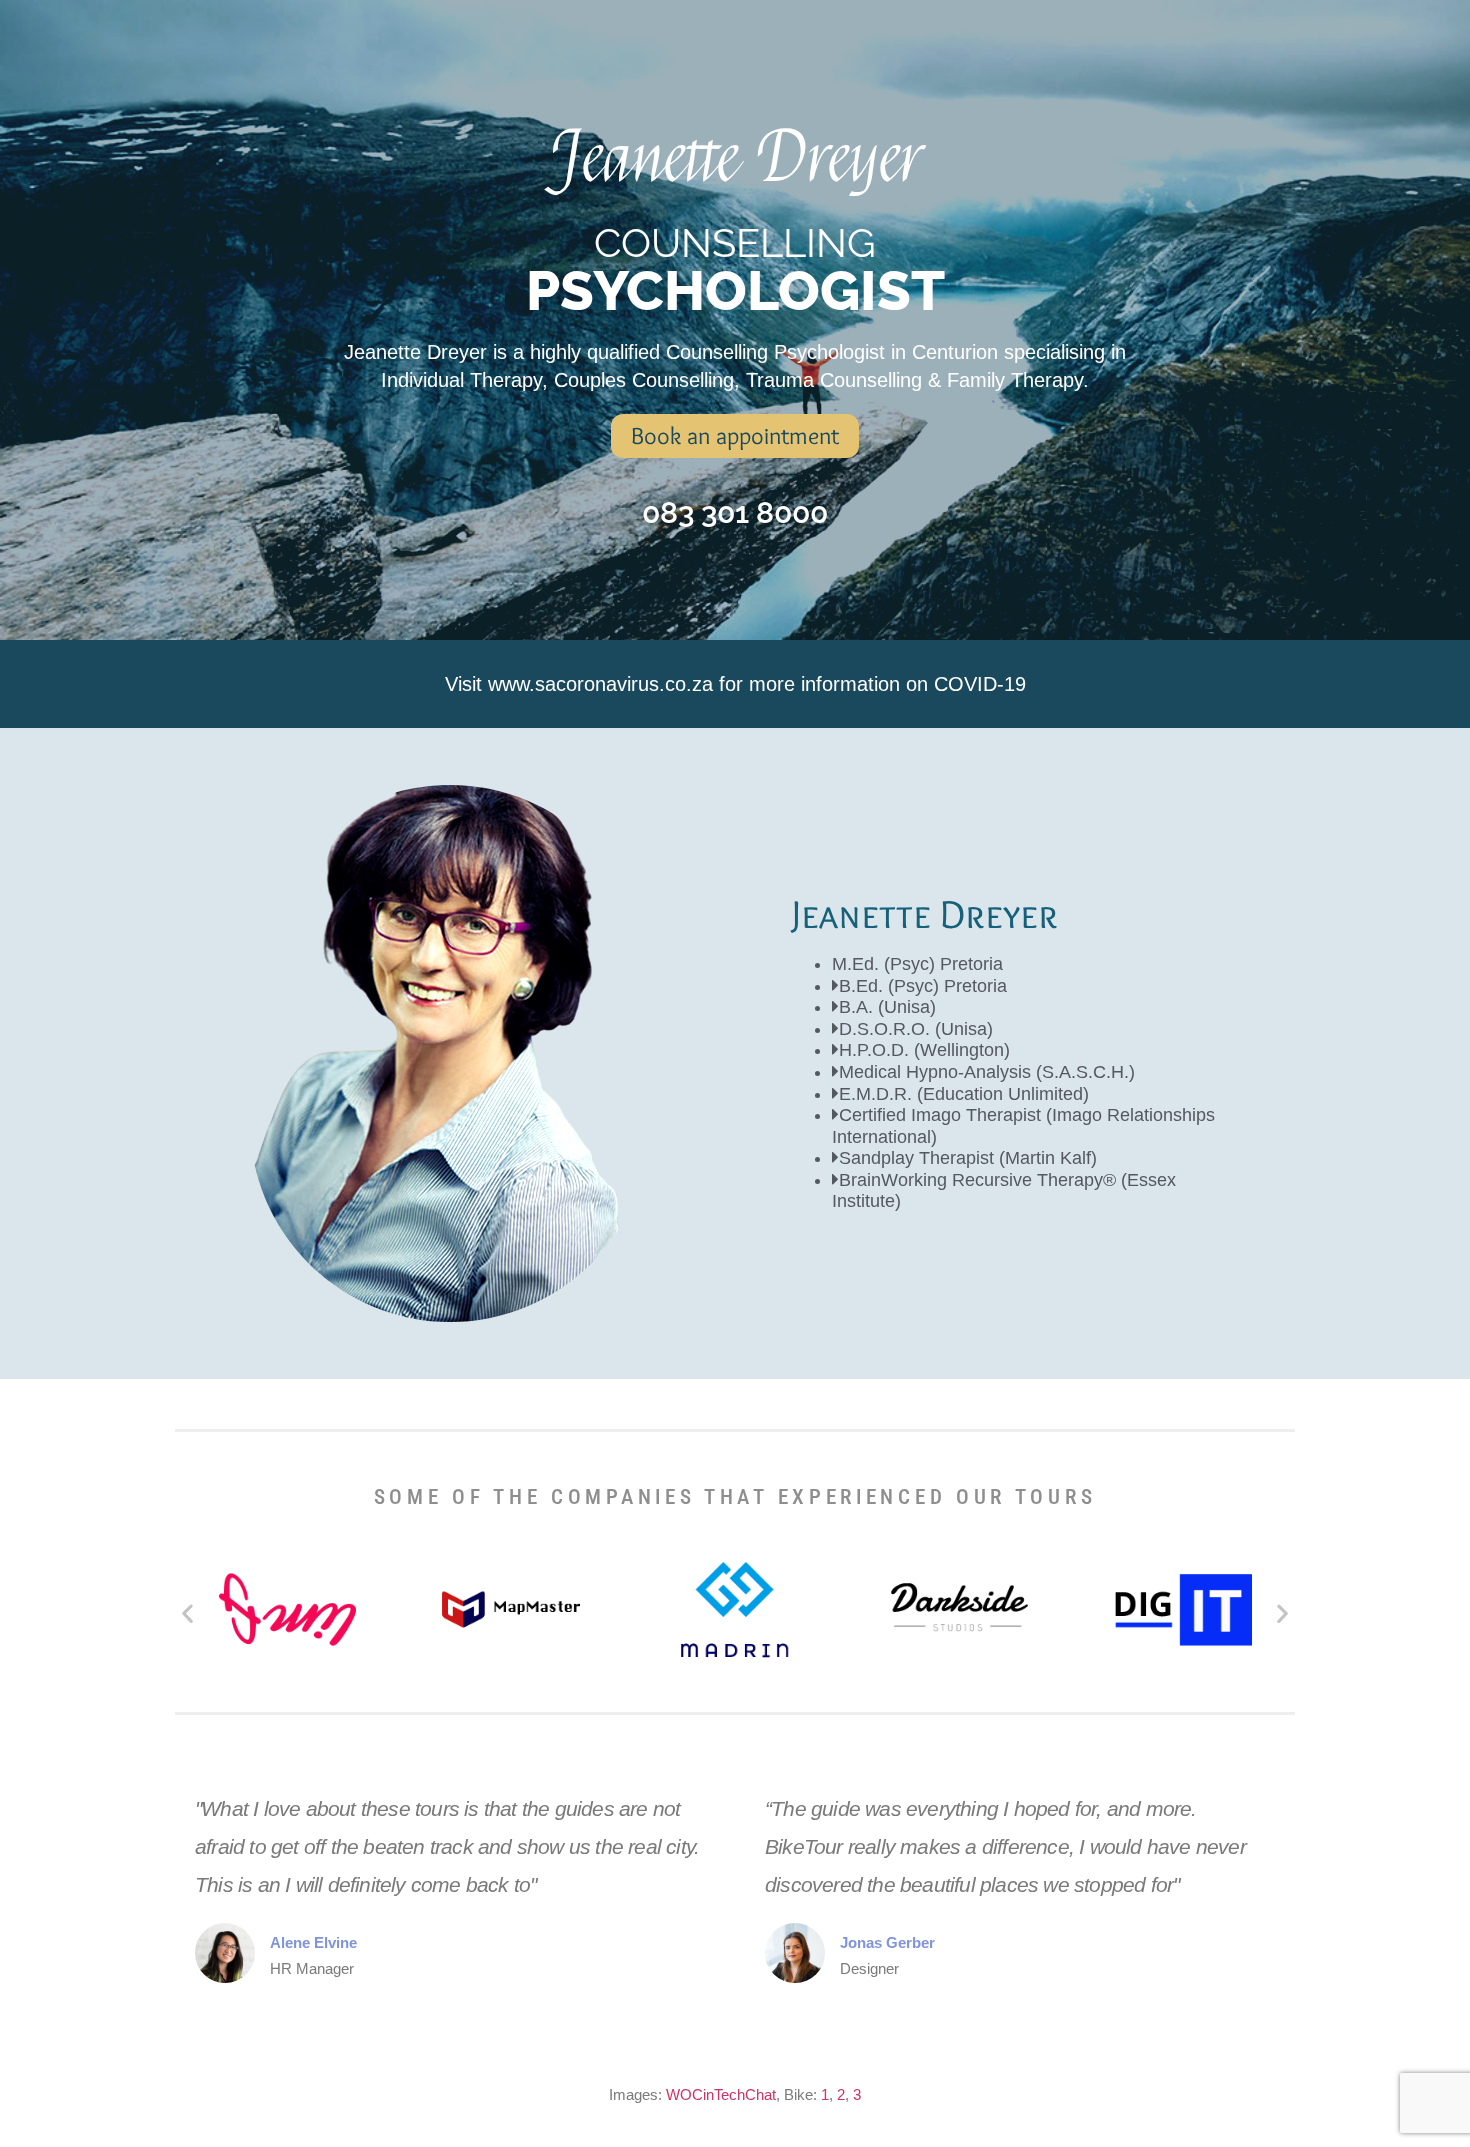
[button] (187, 1612)
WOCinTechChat (721, 2094)
